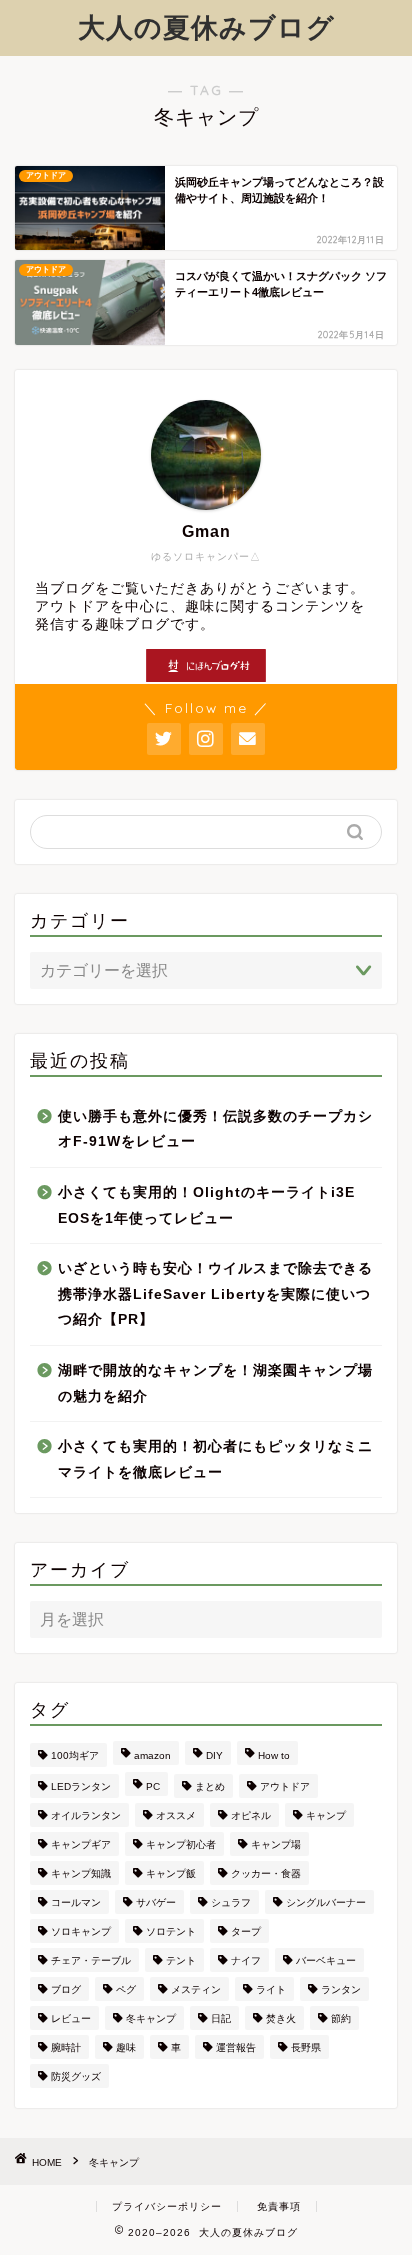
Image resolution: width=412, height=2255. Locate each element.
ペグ (126, 1989)
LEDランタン (81, 1786)
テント (181, 1960)
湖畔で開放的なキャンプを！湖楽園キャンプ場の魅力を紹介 (215, 1383)
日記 (221, 2018)
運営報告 (236, 2047)
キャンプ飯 (171, 1873)
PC (153, 1786)
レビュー (71, 2018)
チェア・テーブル (91, 1960)
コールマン (76, 1902)
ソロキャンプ (81, 1931)
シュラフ (231, 1902)
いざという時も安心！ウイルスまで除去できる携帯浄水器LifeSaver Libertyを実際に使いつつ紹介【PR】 (215, 1294)
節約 (341, 2018)
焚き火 (281, 2018)
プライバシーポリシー (167, 2206)
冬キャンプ (151, 2018)
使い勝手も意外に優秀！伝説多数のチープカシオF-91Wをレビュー (215, 1129)
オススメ (176, 1815)
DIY (214, 1755)
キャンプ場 (276, 1844)
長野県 (306, 2047)
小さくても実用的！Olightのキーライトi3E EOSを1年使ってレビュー (206, 1205)
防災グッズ (76, 2076)
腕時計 (66, 2047)
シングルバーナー (326, 1902)
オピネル (251, 1815)
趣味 (126, 2047)
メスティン (196, 1989)
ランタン (341, 1989)
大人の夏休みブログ (206, 27)
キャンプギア (81, 1844)
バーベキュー (326, 1960)
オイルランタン (86, 1815)
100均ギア (75, 1755)
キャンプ (326, 1815)
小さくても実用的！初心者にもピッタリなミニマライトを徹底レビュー (215, 1459)
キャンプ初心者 (181, 1844)
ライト (271, 1989)
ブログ (66, 1989)
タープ (246, 1931)
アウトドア (285, 1786)
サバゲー (156, 1902)
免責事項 (279, 2206)
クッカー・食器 (266, 1873)
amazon (152, 1755)
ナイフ (246, 1960)
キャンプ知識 (81, 1873)
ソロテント (171, 1931)
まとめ (210, 1786)
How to (274, 1755)
